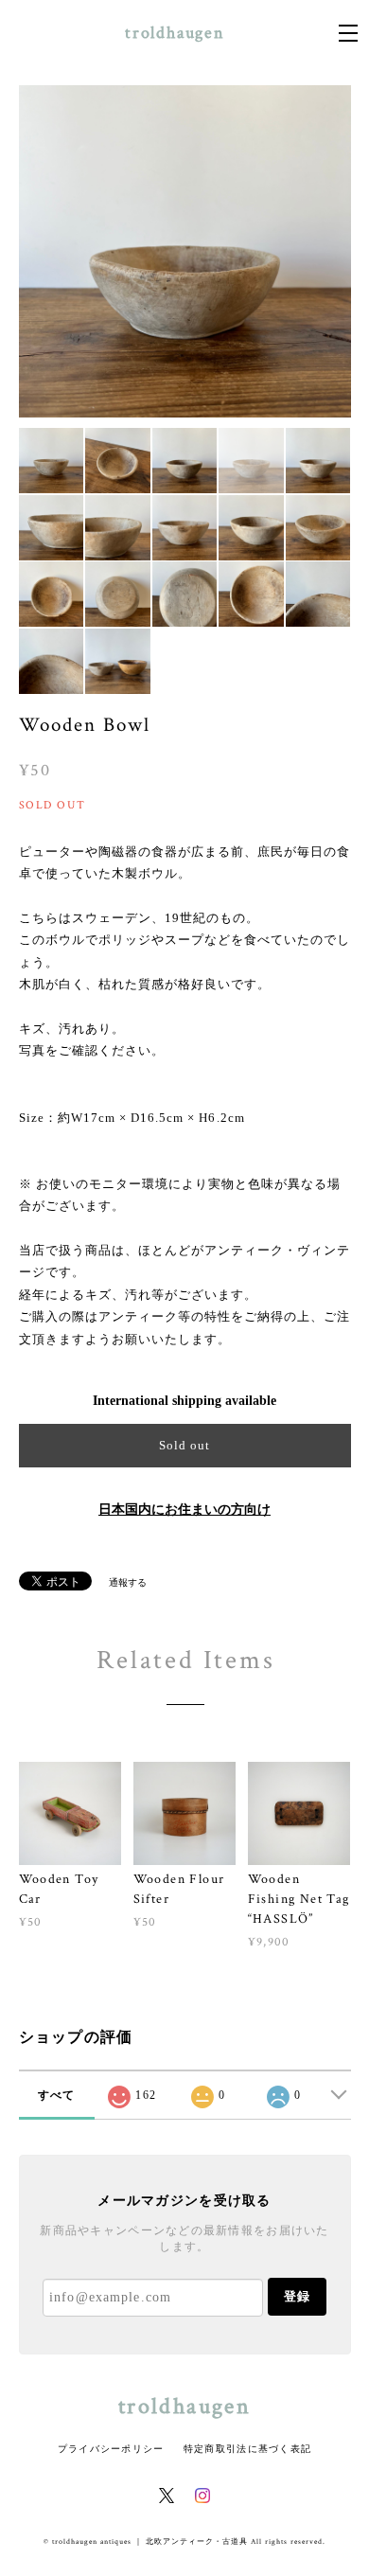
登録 (297, 2296)
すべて (57, 2095)
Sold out (184, 1445)
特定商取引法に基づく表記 (247, 2449)
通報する (128, 1582)
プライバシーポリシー (111, 2449)
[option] (185, 251)
